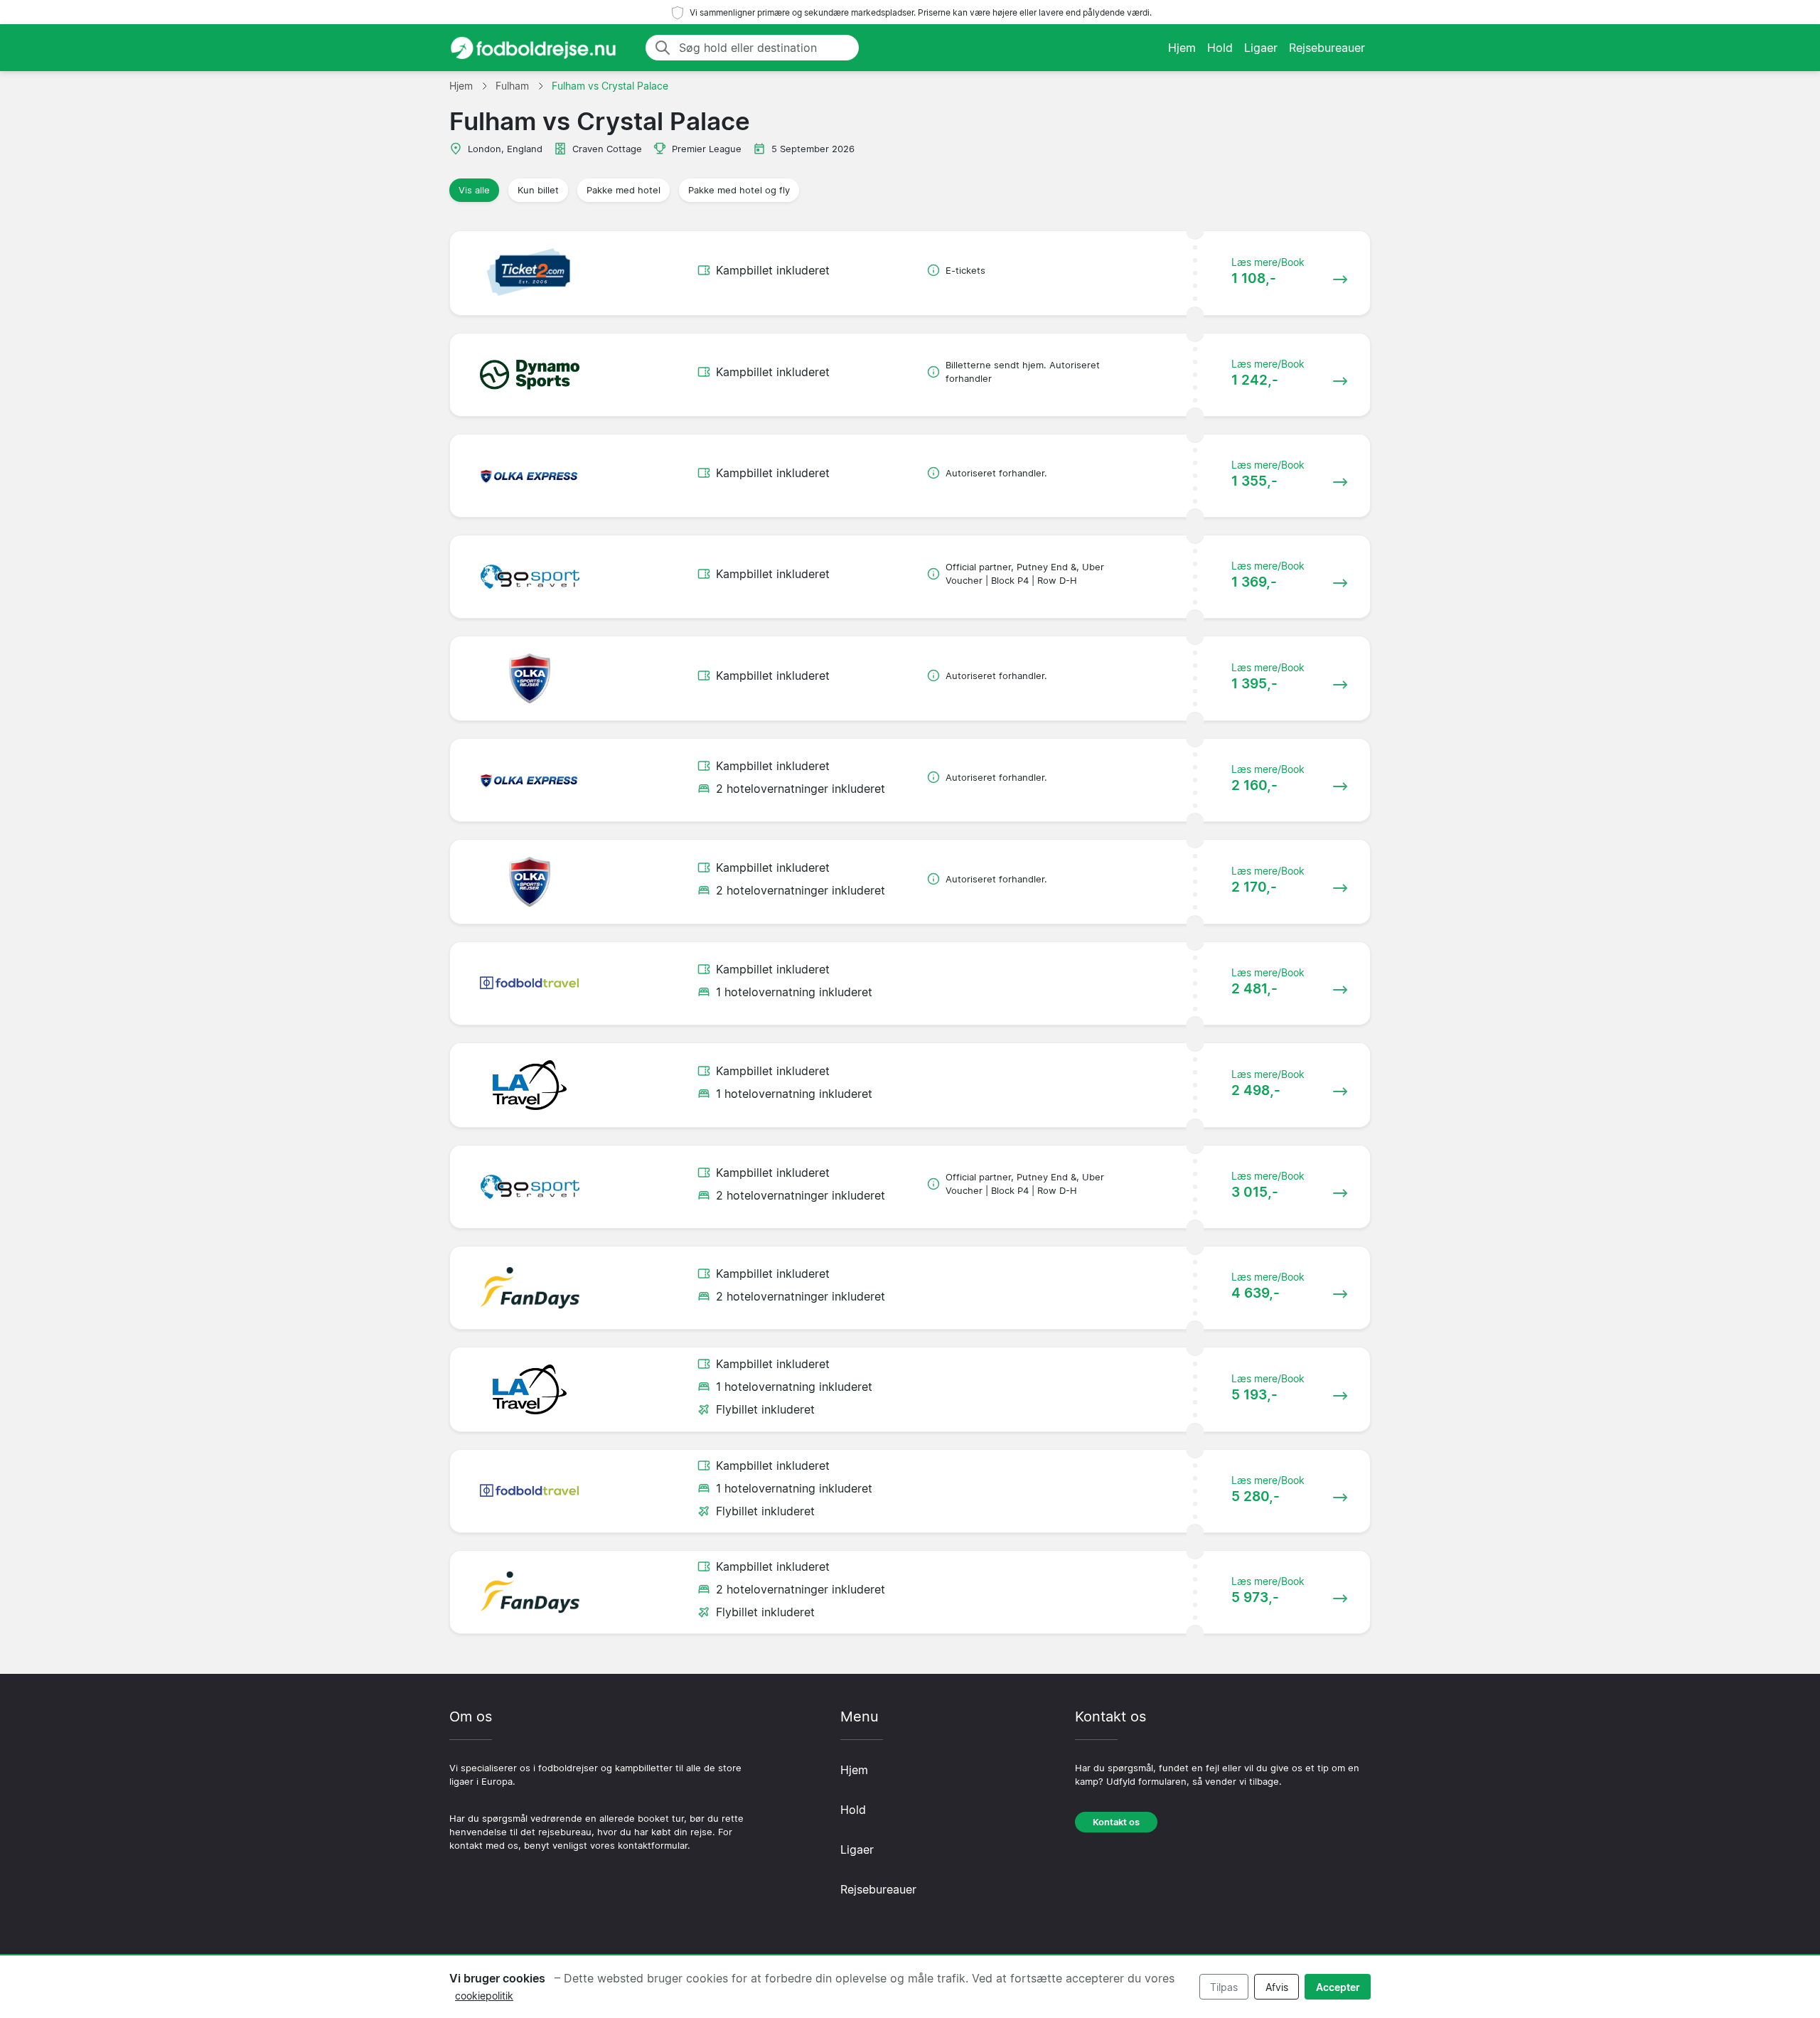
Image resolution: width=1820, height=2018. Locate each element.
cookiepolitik (484, 1996)
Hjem (1182, 48)
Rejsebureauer (1327, 48)
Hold (1220, 48)
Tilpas (1224, 1987)
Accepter (1338, 1987)
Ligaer (1261, 48)
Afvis (1277, 1987)
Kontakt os (1116, 1822)
